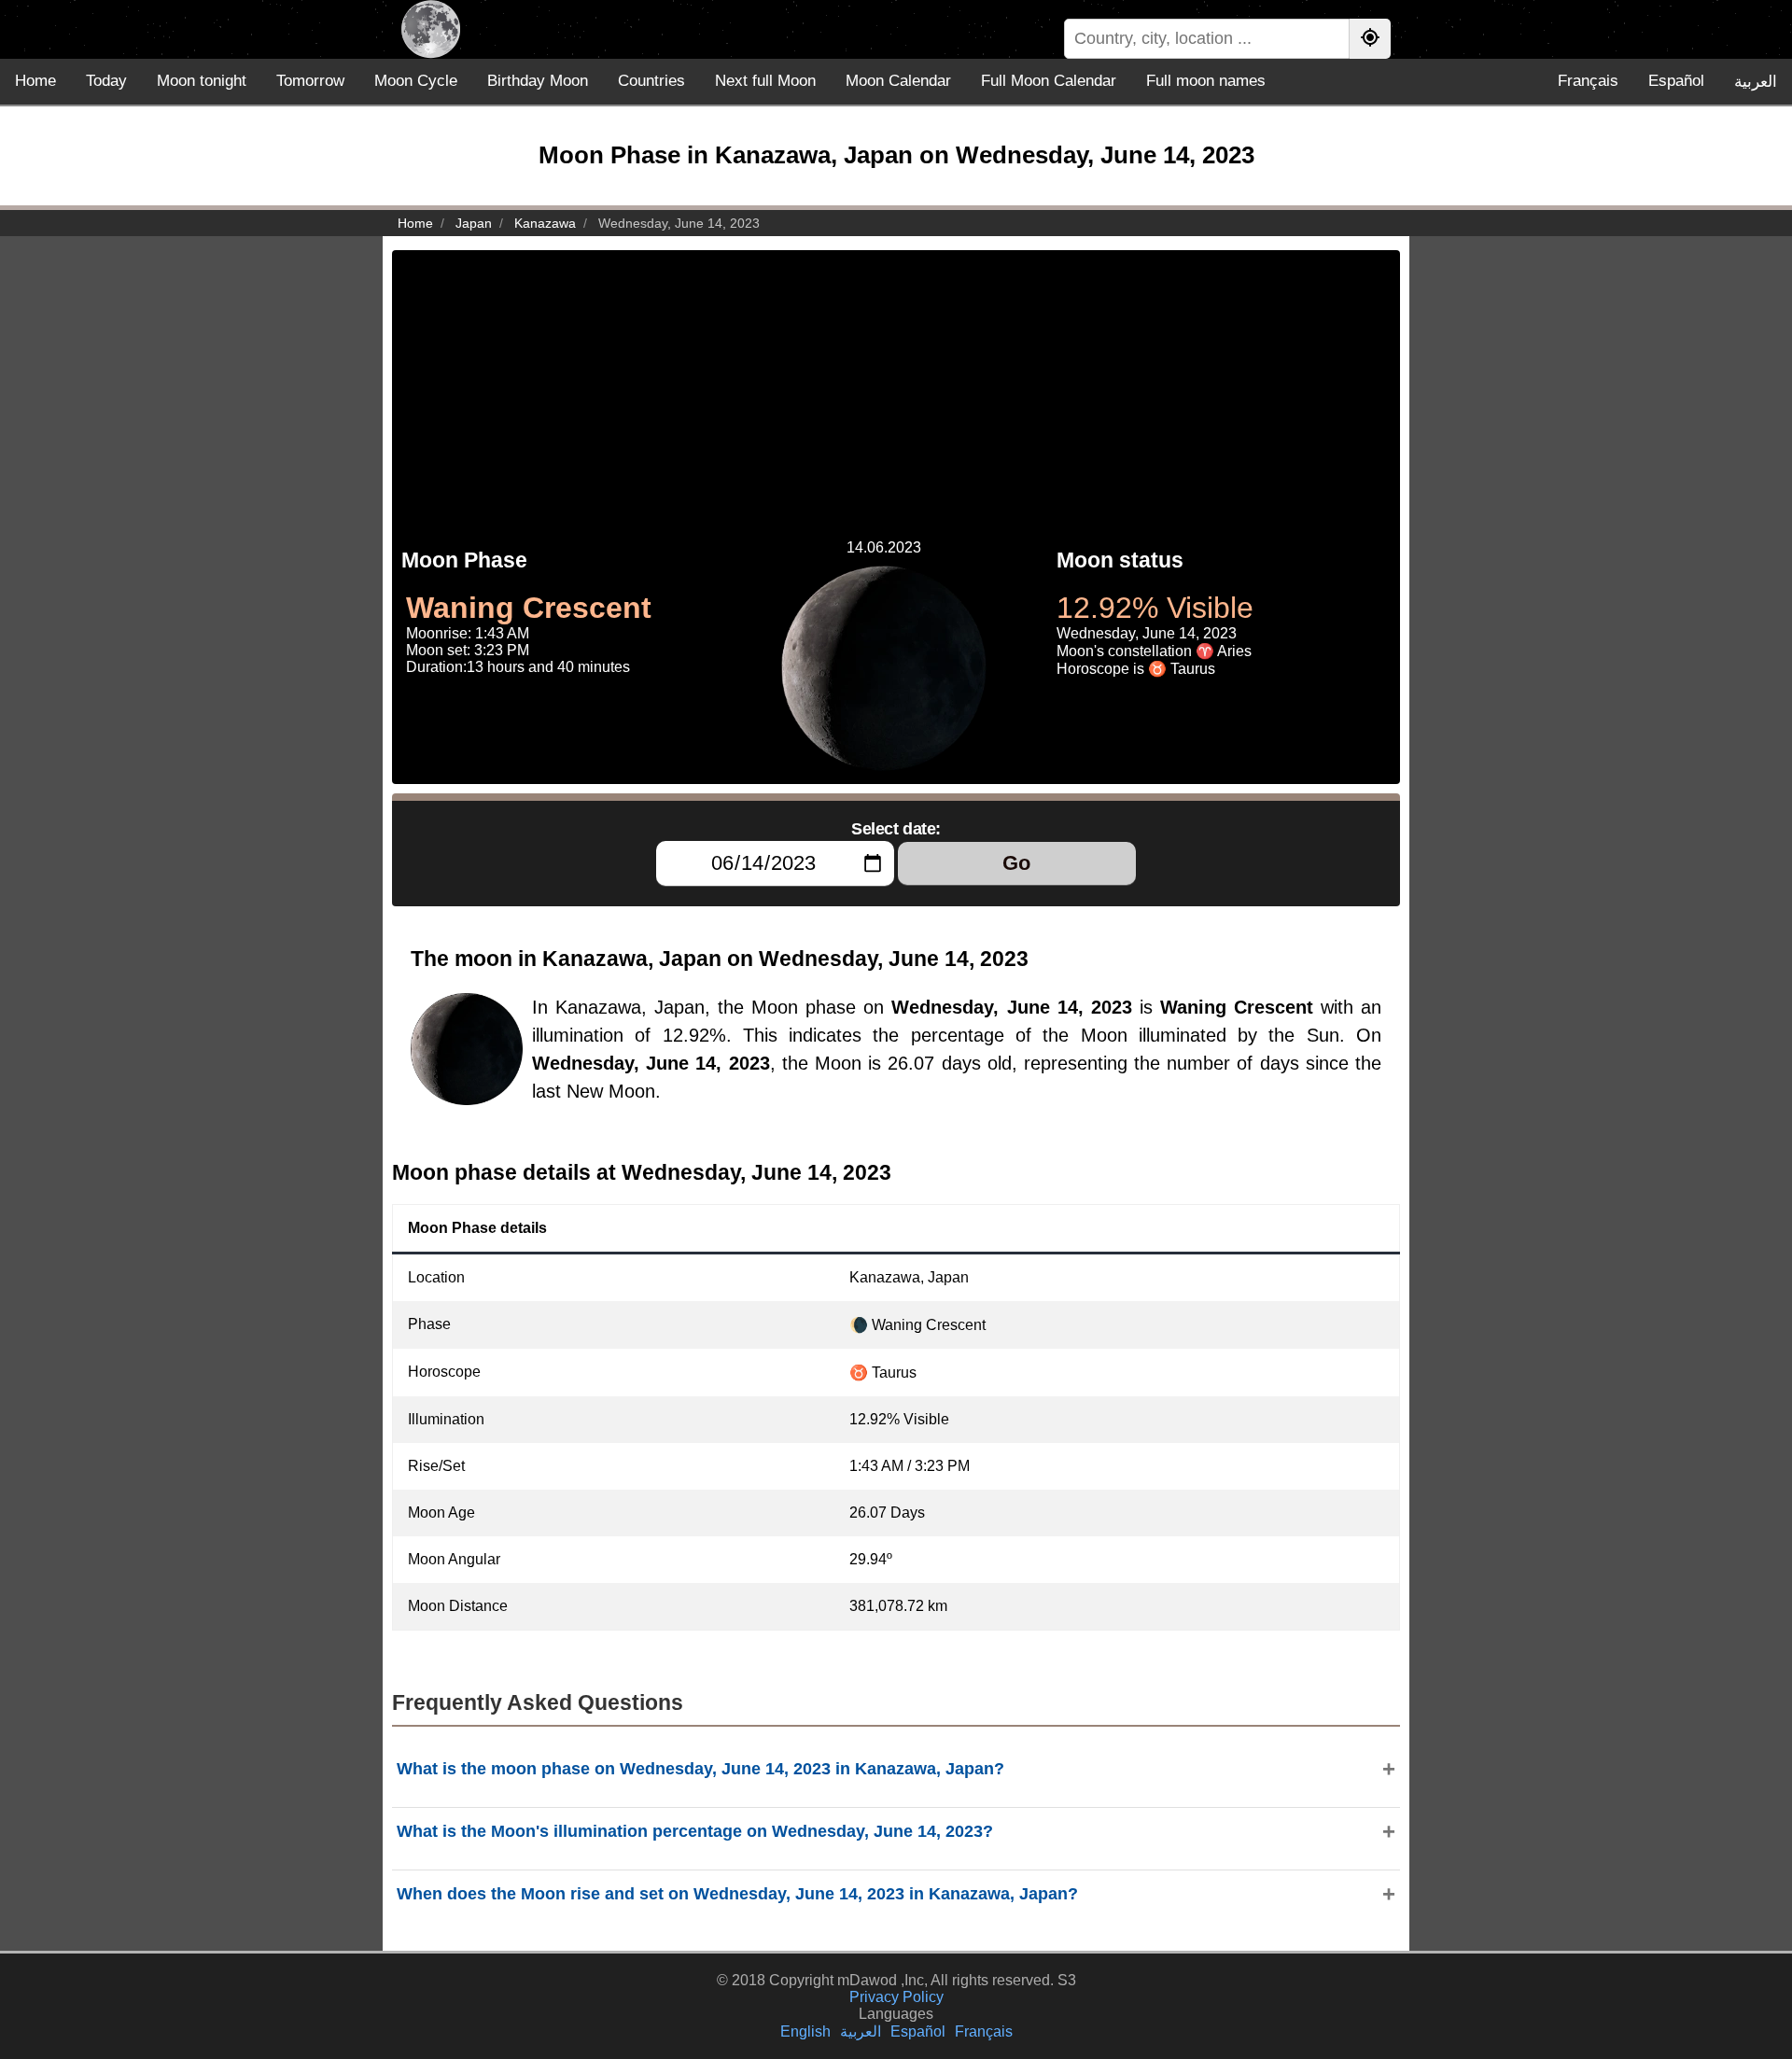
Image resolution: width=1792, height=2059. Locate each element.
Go (1016, 863)
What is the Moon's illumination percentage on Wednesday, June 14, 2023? (695, 1831)
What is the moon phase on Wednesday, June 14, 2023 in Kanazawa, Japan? (700, 1769)
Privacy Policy (896, 1997)
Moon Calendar (898, 81)
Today (106, 81)
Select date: (896, 829)
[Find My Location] (1370, 39)
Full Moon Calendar (1049, 81)
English (805, 2031)
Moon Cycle (416, 81)
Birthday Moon (538, 81)
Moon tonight (202, 81)
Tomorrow (310, 81)
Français (1588, 81)
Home (35, 81)
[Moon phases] (431, 29)
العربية (1756, 82)
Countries (651, 81)
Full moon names (1206, 81)
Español (1676, 81)
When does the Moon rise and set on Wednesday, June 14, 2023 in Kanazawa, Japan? (737, 1894)
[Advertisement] (896, 381)
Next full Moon (765, 81)
